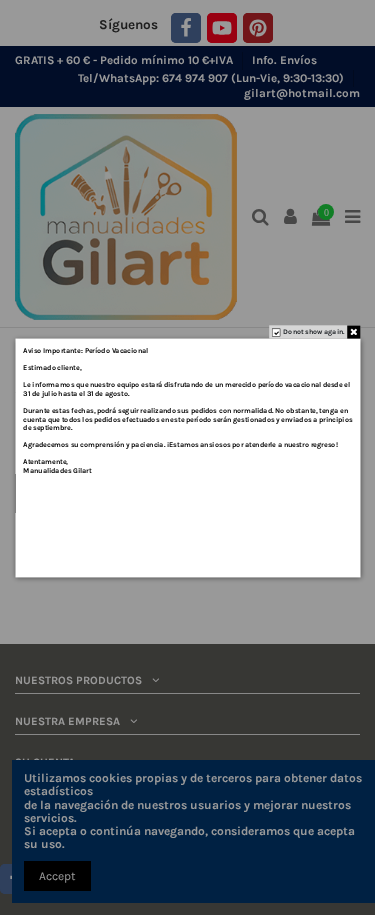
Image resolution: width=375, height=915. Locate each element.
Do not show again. (314, 331)
